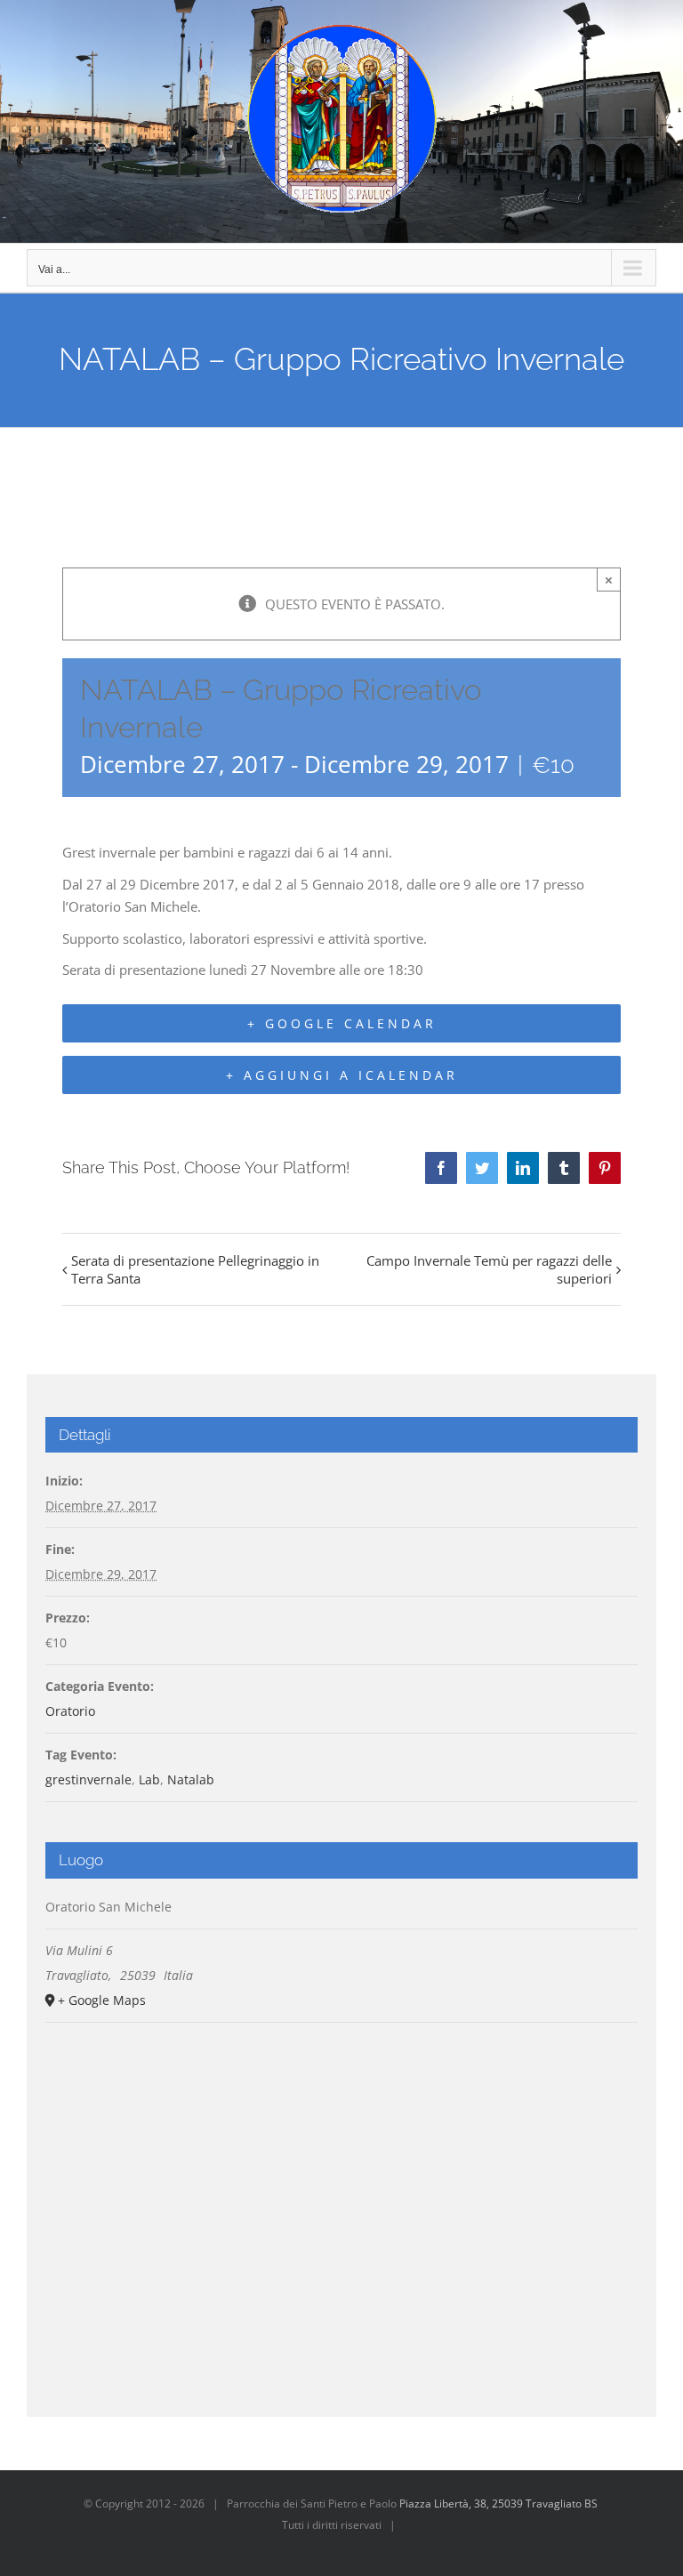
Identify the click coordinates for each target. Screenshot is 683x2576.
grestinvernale (88, 1779)
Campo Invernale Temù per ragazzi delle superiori (489, 1269)
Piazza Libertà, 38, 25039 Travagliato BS (498, 2504)
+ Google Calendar (342, 1023)
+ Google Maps (102, 2000)
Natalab (191, 1779)
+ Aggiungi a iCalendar (342, 1075)
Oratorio (70, 1711)
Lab (149, 1779)
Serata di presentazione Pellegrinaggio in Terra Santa (195, 1269)
